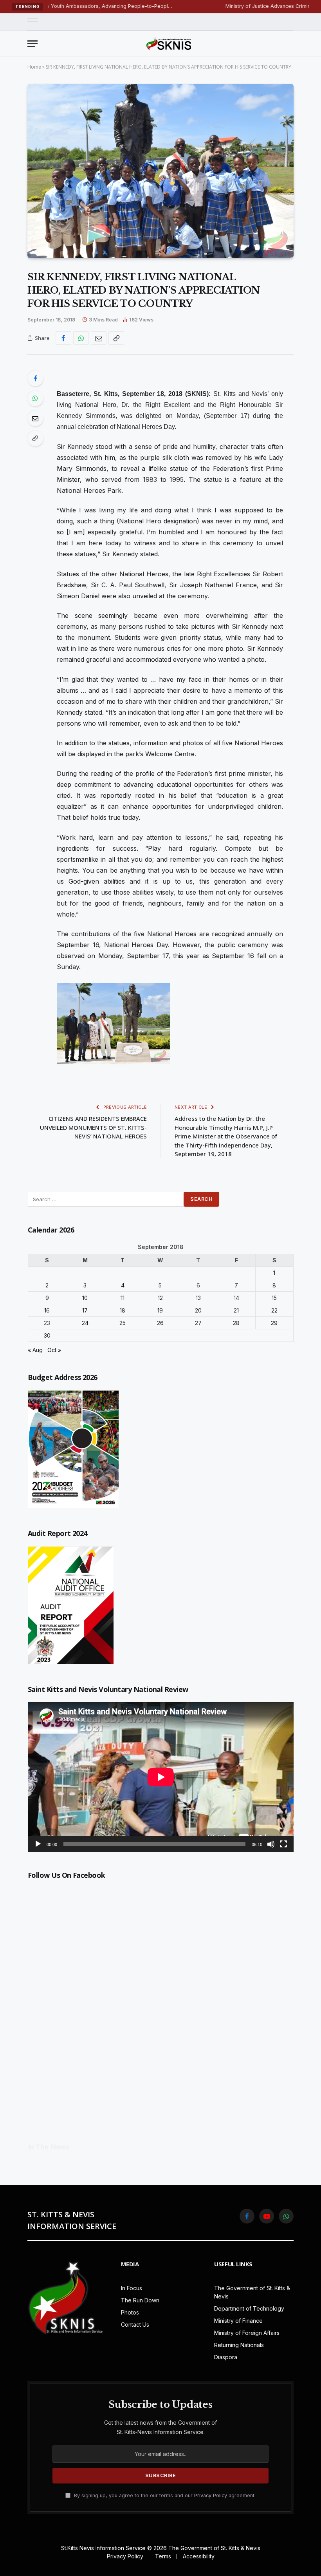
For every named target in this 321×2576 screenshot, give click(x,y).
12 (160, 1298)
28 (236, 1323)
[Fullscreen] (283, 1844)
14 (236, 1298)
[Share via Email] (99, 338)
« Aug (35, 1350)
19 (160, 1310)
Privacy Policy (211, 2495)
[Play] (38, 1844)
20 (198, 1310)
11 (123, 1298)
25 (123, 1323)
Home (34, 67)
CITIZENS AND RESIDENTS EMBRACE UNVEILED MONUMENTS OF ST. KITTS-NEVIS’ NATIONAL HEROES (93, 1127)
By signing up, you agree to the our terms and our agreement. (164, 2495)
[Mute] (271, 1844)
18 (123, 1310)
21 (236, 1310)
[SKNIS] (169, 44)
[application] (161, 1777)
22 (274, 1310)
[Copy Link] (116, 338)
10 (85, 1298)
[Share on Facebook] (63, 338)
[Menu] (32, 22)
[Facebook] (35, 378)
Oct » (54, 1350)
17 (85, 1310)
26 (160, 1323)
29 (274, 1323)
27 (198, 1323)
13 (198, 1298)
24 (85, 1323)
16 (47, 1310)
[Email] (35, 418)
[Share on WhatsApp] (81, 338)
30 (47, 1335)
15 (274, 1298)
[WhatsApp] (35, 398)
